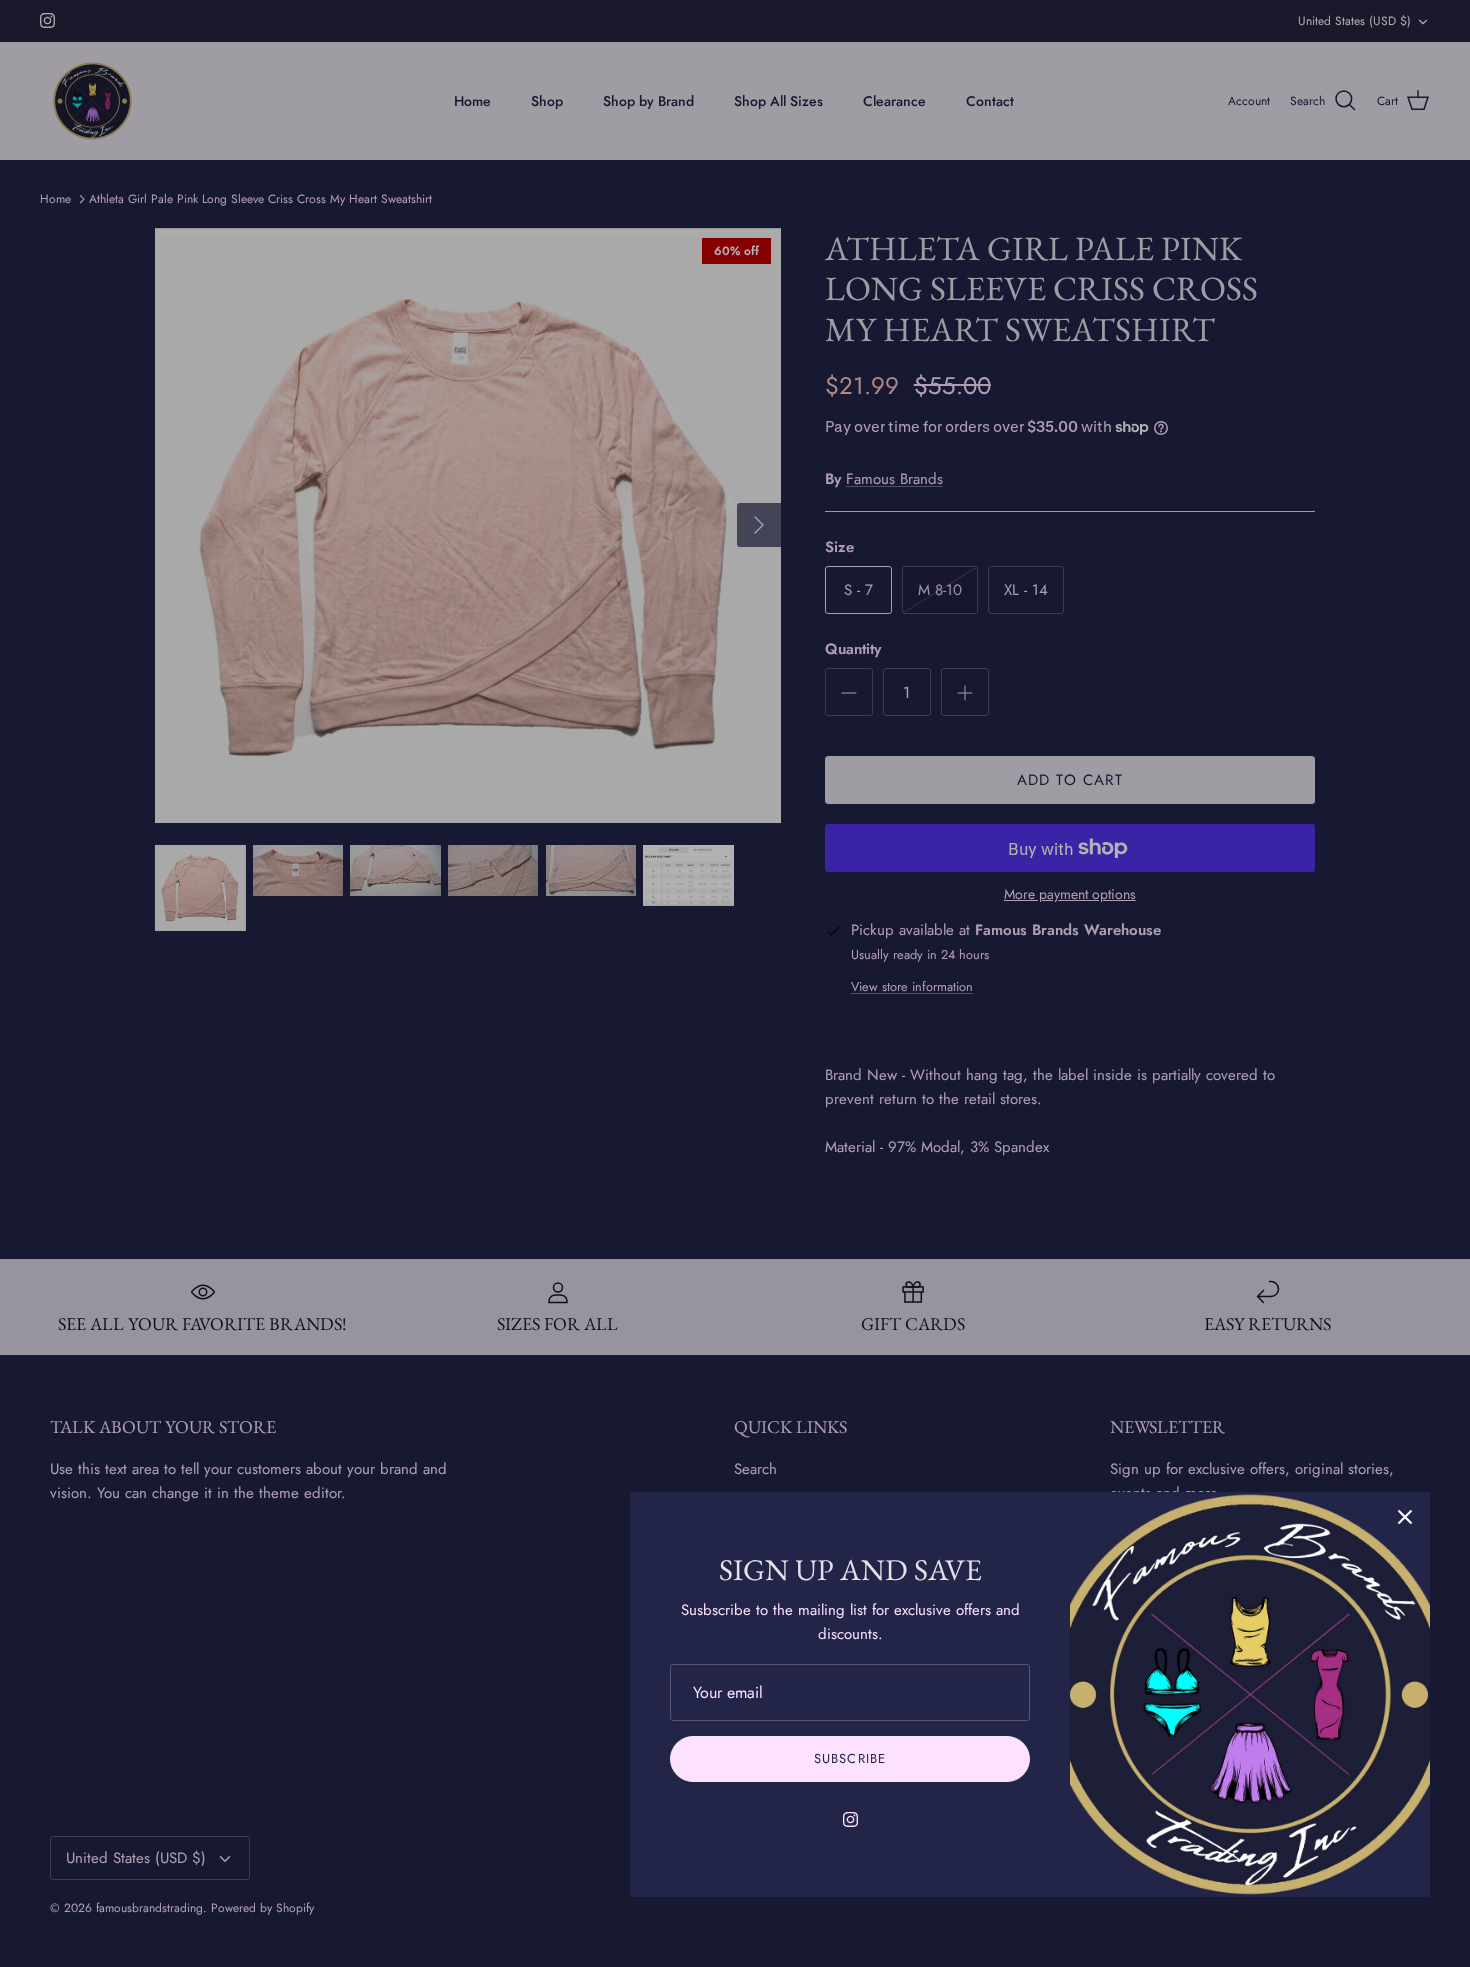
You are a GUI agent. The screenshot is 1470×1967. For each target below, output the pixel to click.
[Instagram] (850, 1819)
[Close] (1405, 1517)
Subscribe (849, 1758)
